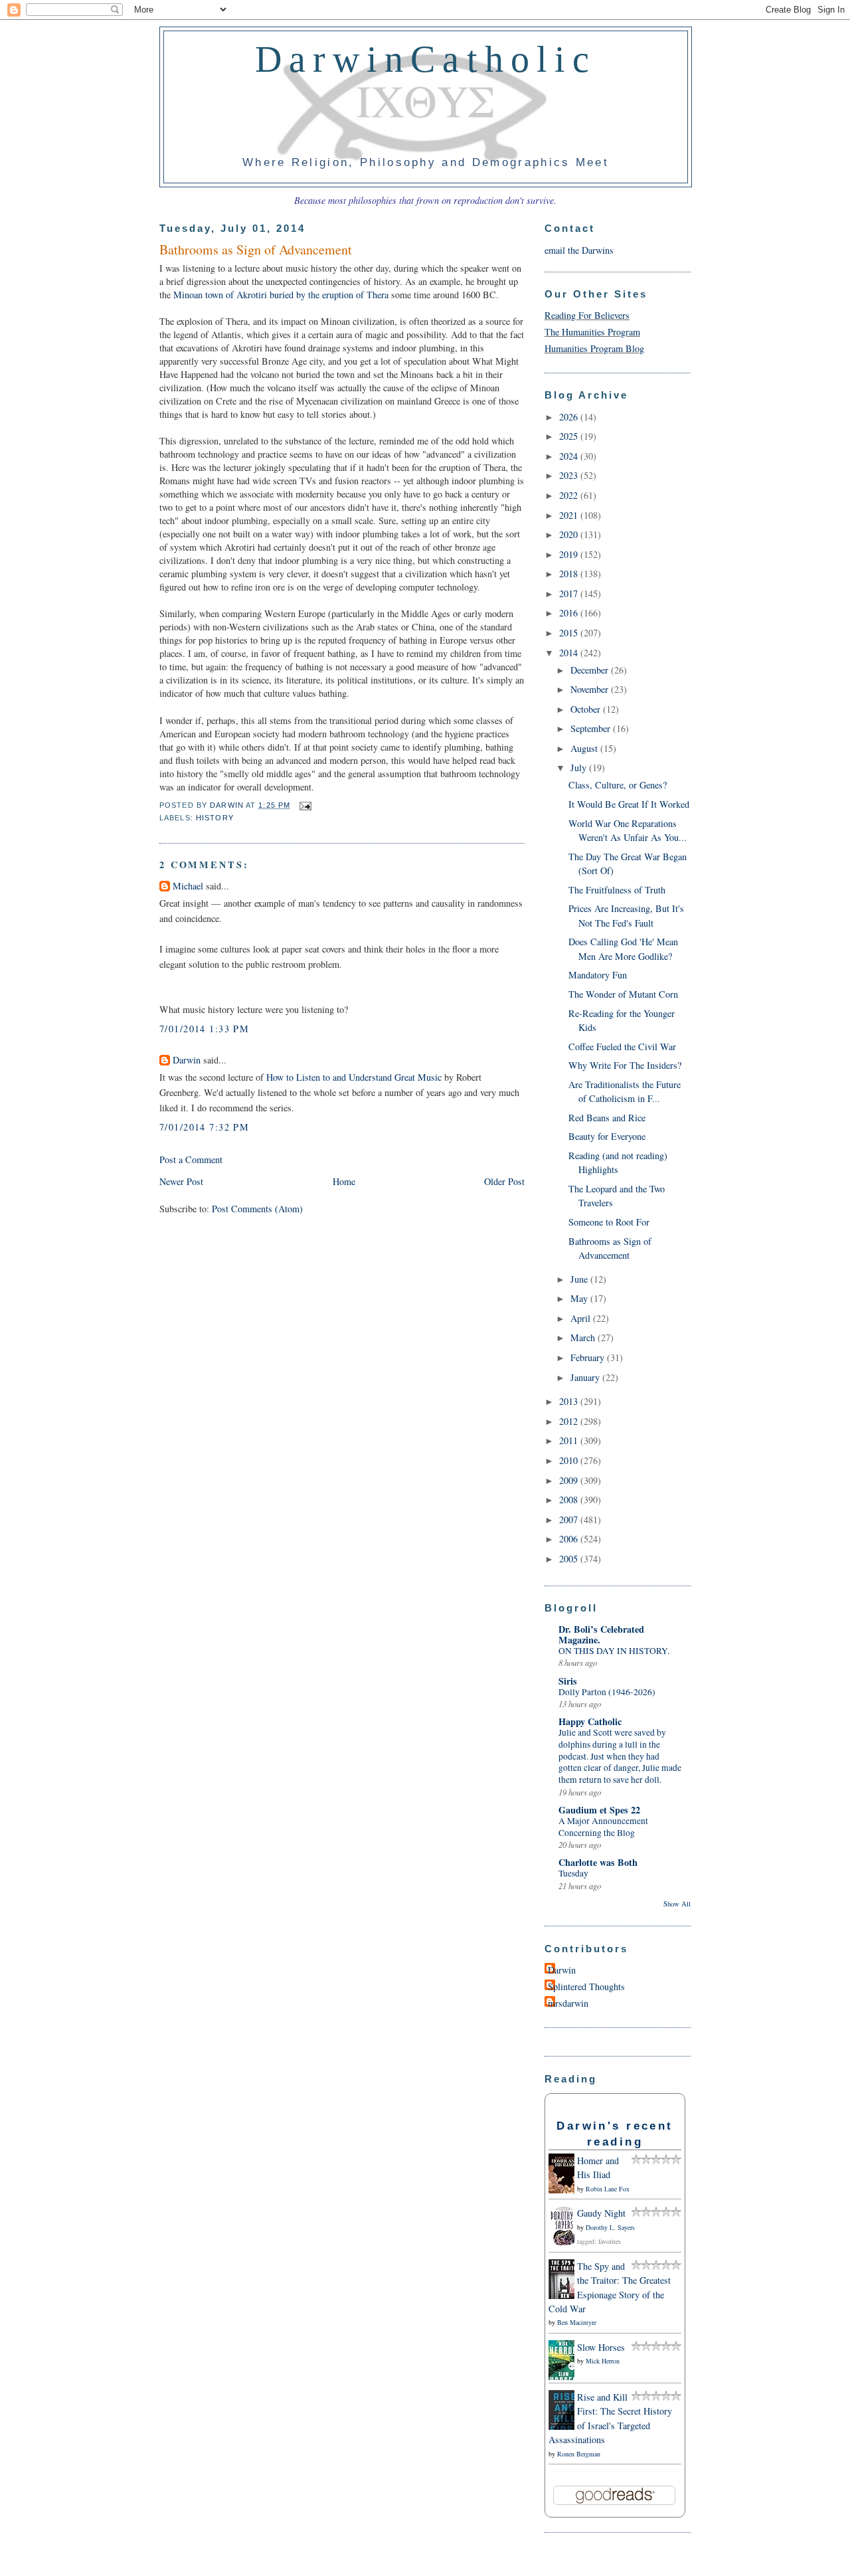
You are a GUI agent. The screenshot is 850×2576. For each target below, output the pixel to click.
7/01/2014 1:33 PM (204, 1029)
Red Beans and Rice (607, 1118)
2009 (570, 1480)
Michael (188, 886)
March (584, 1337)
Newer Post (181, 1181)
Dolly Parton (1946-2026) (607, 1692)
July (580, 768)
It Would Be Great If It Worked (629, 804)
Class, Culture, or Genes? (618, 785)
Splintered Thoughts (586, 1986)
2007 (570, 1519)
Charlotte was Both (598, 1862)
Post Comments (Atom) (257, 1209)
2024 (570, 456)
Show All (677, 1904)
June (580, 1279)
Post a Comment (191, 1159)
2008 (570, 1500)
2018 (570, 574)
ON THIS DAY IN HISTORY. (614, 1651)
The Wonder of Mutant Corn (623, 994)
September (592, 728)
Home (344, 1181)
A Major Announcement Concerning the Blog (603, 1827)
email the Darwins (579, 250)
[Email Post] (303, 805)
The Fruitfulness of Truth (617, 890)
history (215, 818)
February (589, 1357)
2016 (570, 613)
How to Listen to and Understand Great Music (354, 1077)
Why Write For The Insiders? (625, 1065)
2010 (570, 1460)
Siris (568, 1681)
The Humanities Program (592, 332)
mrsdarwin (568, 2003)
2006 (570, 1539)
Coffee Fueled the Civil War (622, 1047)
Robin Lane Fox (608, 2189)
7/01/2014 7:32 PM (204, 1127)
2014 (570, 653)
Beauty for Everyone (607, 1136)
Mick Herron (603, 2361)
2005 (570, 1559)
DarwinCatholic (426, 59)
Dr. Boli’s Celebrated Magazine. (601, 1634)
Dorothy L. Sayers (610, 2227)
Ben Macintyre (577, 2322)
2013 (570, 1401)
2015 (570, 633)
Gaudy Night (601, 2213)
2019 (570, 554)
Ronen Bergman (579, 2454)
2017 (570, 594)
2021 (570, 515)
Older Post (504, 1181)
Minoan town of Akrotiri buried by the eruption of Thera (281, 295)
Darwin (187, 1060)
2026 (570, 417)
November (591, 689)
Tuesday (573, 1873)
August (585, 748)
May (580, 1298)
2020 (570, 534)
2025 (570, 436)
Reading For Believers (587, 315)
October (587, 709)
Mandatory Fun (598, 975)
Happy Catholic (590, 1721)
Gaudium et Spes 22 (599, 1810)
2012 (570, 1421)
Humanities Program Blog (594, 348)
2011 (570, 1440)
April (582, 1318)
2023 (570, 475)
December (591, 670)
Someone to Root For (609, 1222)
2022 (570, 495)
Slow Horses (601, 2347)
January (586, 1377)
